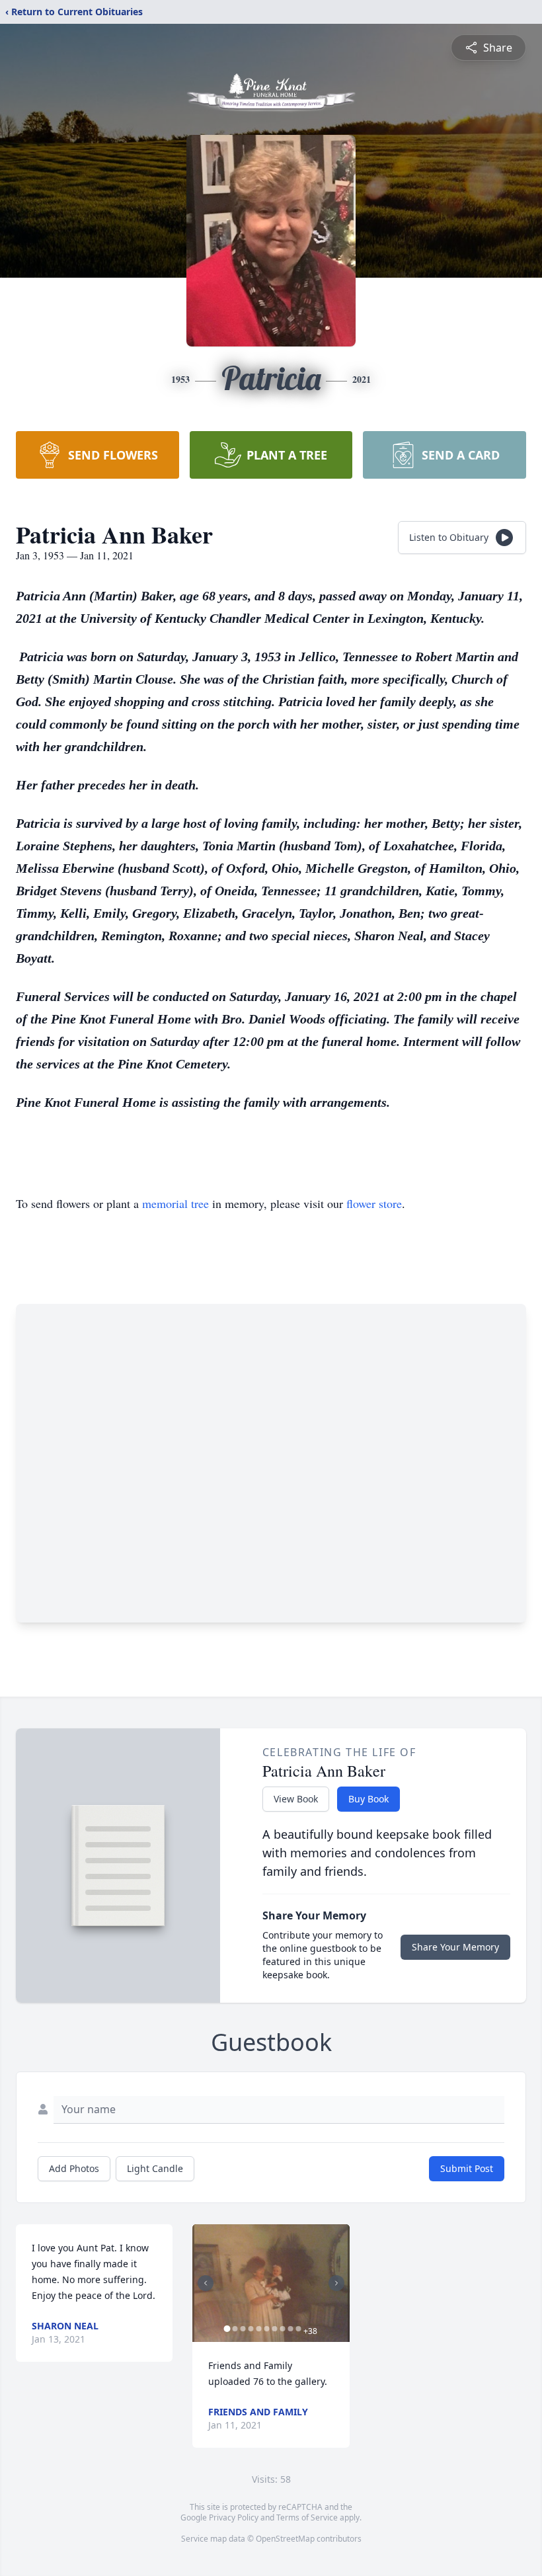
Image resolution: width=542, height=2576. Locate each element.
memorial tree (175, 1203)
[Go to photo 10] (298, 2329)
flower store (374, 1203)
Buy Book (368, 1799)
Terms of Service (307, 2517)
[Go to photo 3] (243, 2329)
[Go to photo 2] (235, 2329)
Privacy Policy (234, 2517)
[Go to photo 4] (251, 2329)
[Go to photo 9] (290, 2329)
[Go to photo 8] (282, 2329)
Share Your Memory (455, 1947)
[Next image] (336, 2283)
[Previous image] (206, 2283)
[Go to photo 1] (227, 2329)
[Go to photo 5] (258, 2329)
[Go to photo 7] (274, 2329)
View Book (296, 1799)
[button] (271, 2283)
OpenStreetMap (285, 2539)
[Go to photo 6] (266, 2329)
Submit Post (467, 2168)
